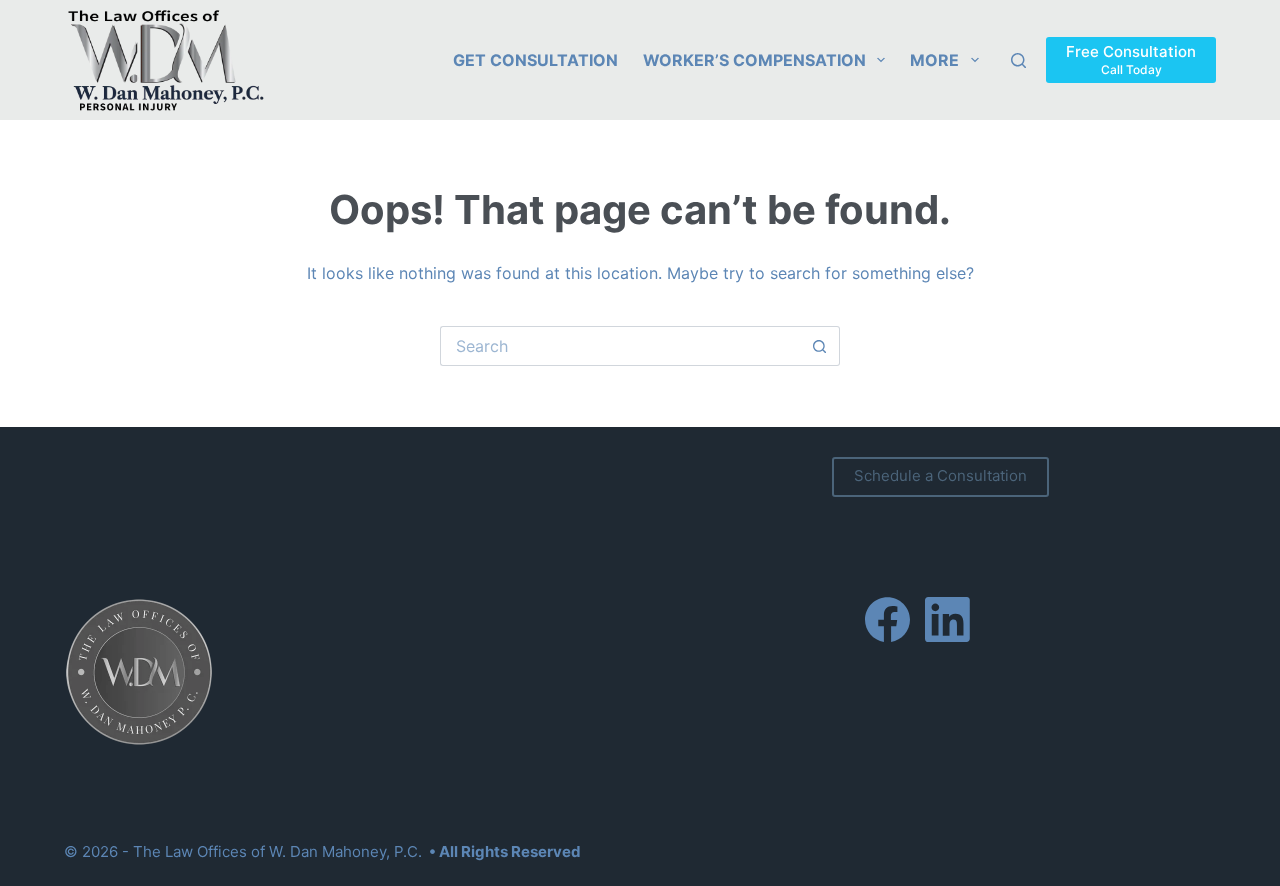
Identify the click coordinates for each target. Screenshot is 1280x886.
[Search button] (820, 346)
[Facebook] (887, 619)
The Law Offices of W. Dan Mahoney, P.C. (277, 851)
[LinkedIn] (947, 619)
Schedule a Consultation (940, 475)
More (934, 60)
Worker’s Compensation (754, 60)
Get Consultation (535, 60)
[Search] (1018, 60)
